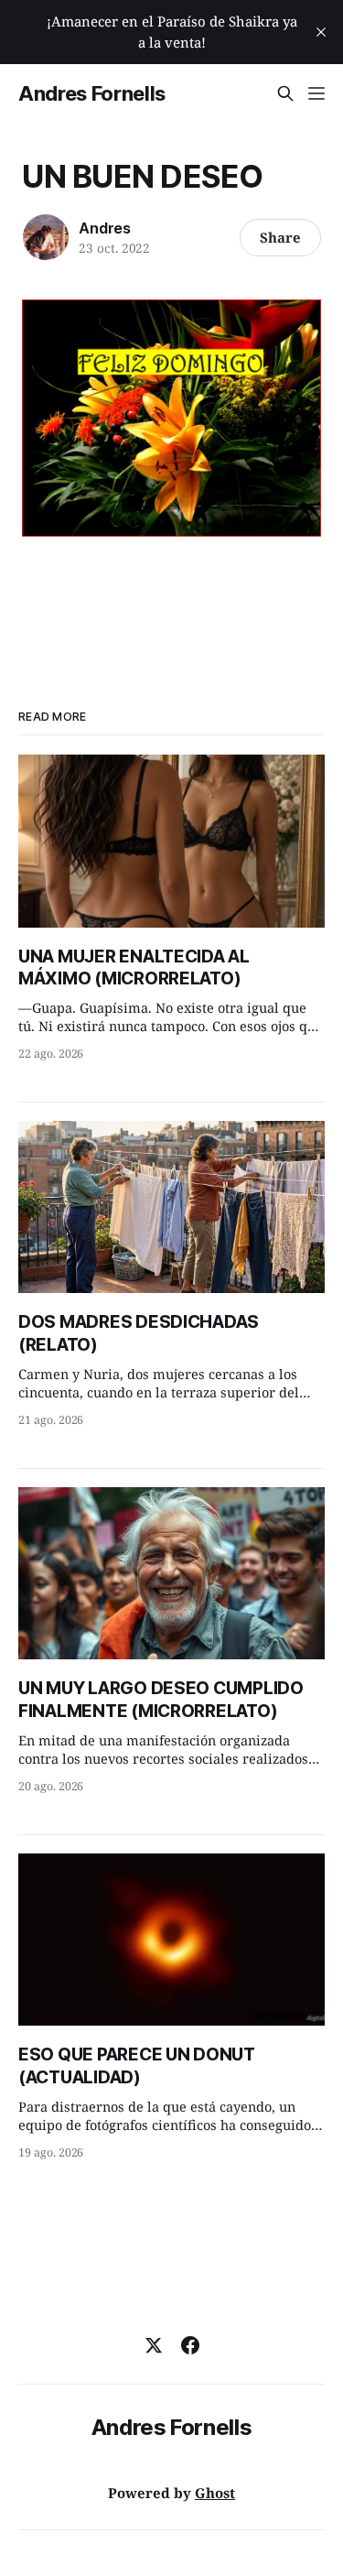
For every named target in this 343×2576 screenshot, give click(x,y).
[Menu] (316, 93)
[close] (321, 32)
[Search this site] (285, 93)
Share (280, 237)
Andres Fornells (92, 93)
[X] (154, 2345)
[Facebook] (190, 2345)
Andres (105, 228)
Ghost (215, 2493)
